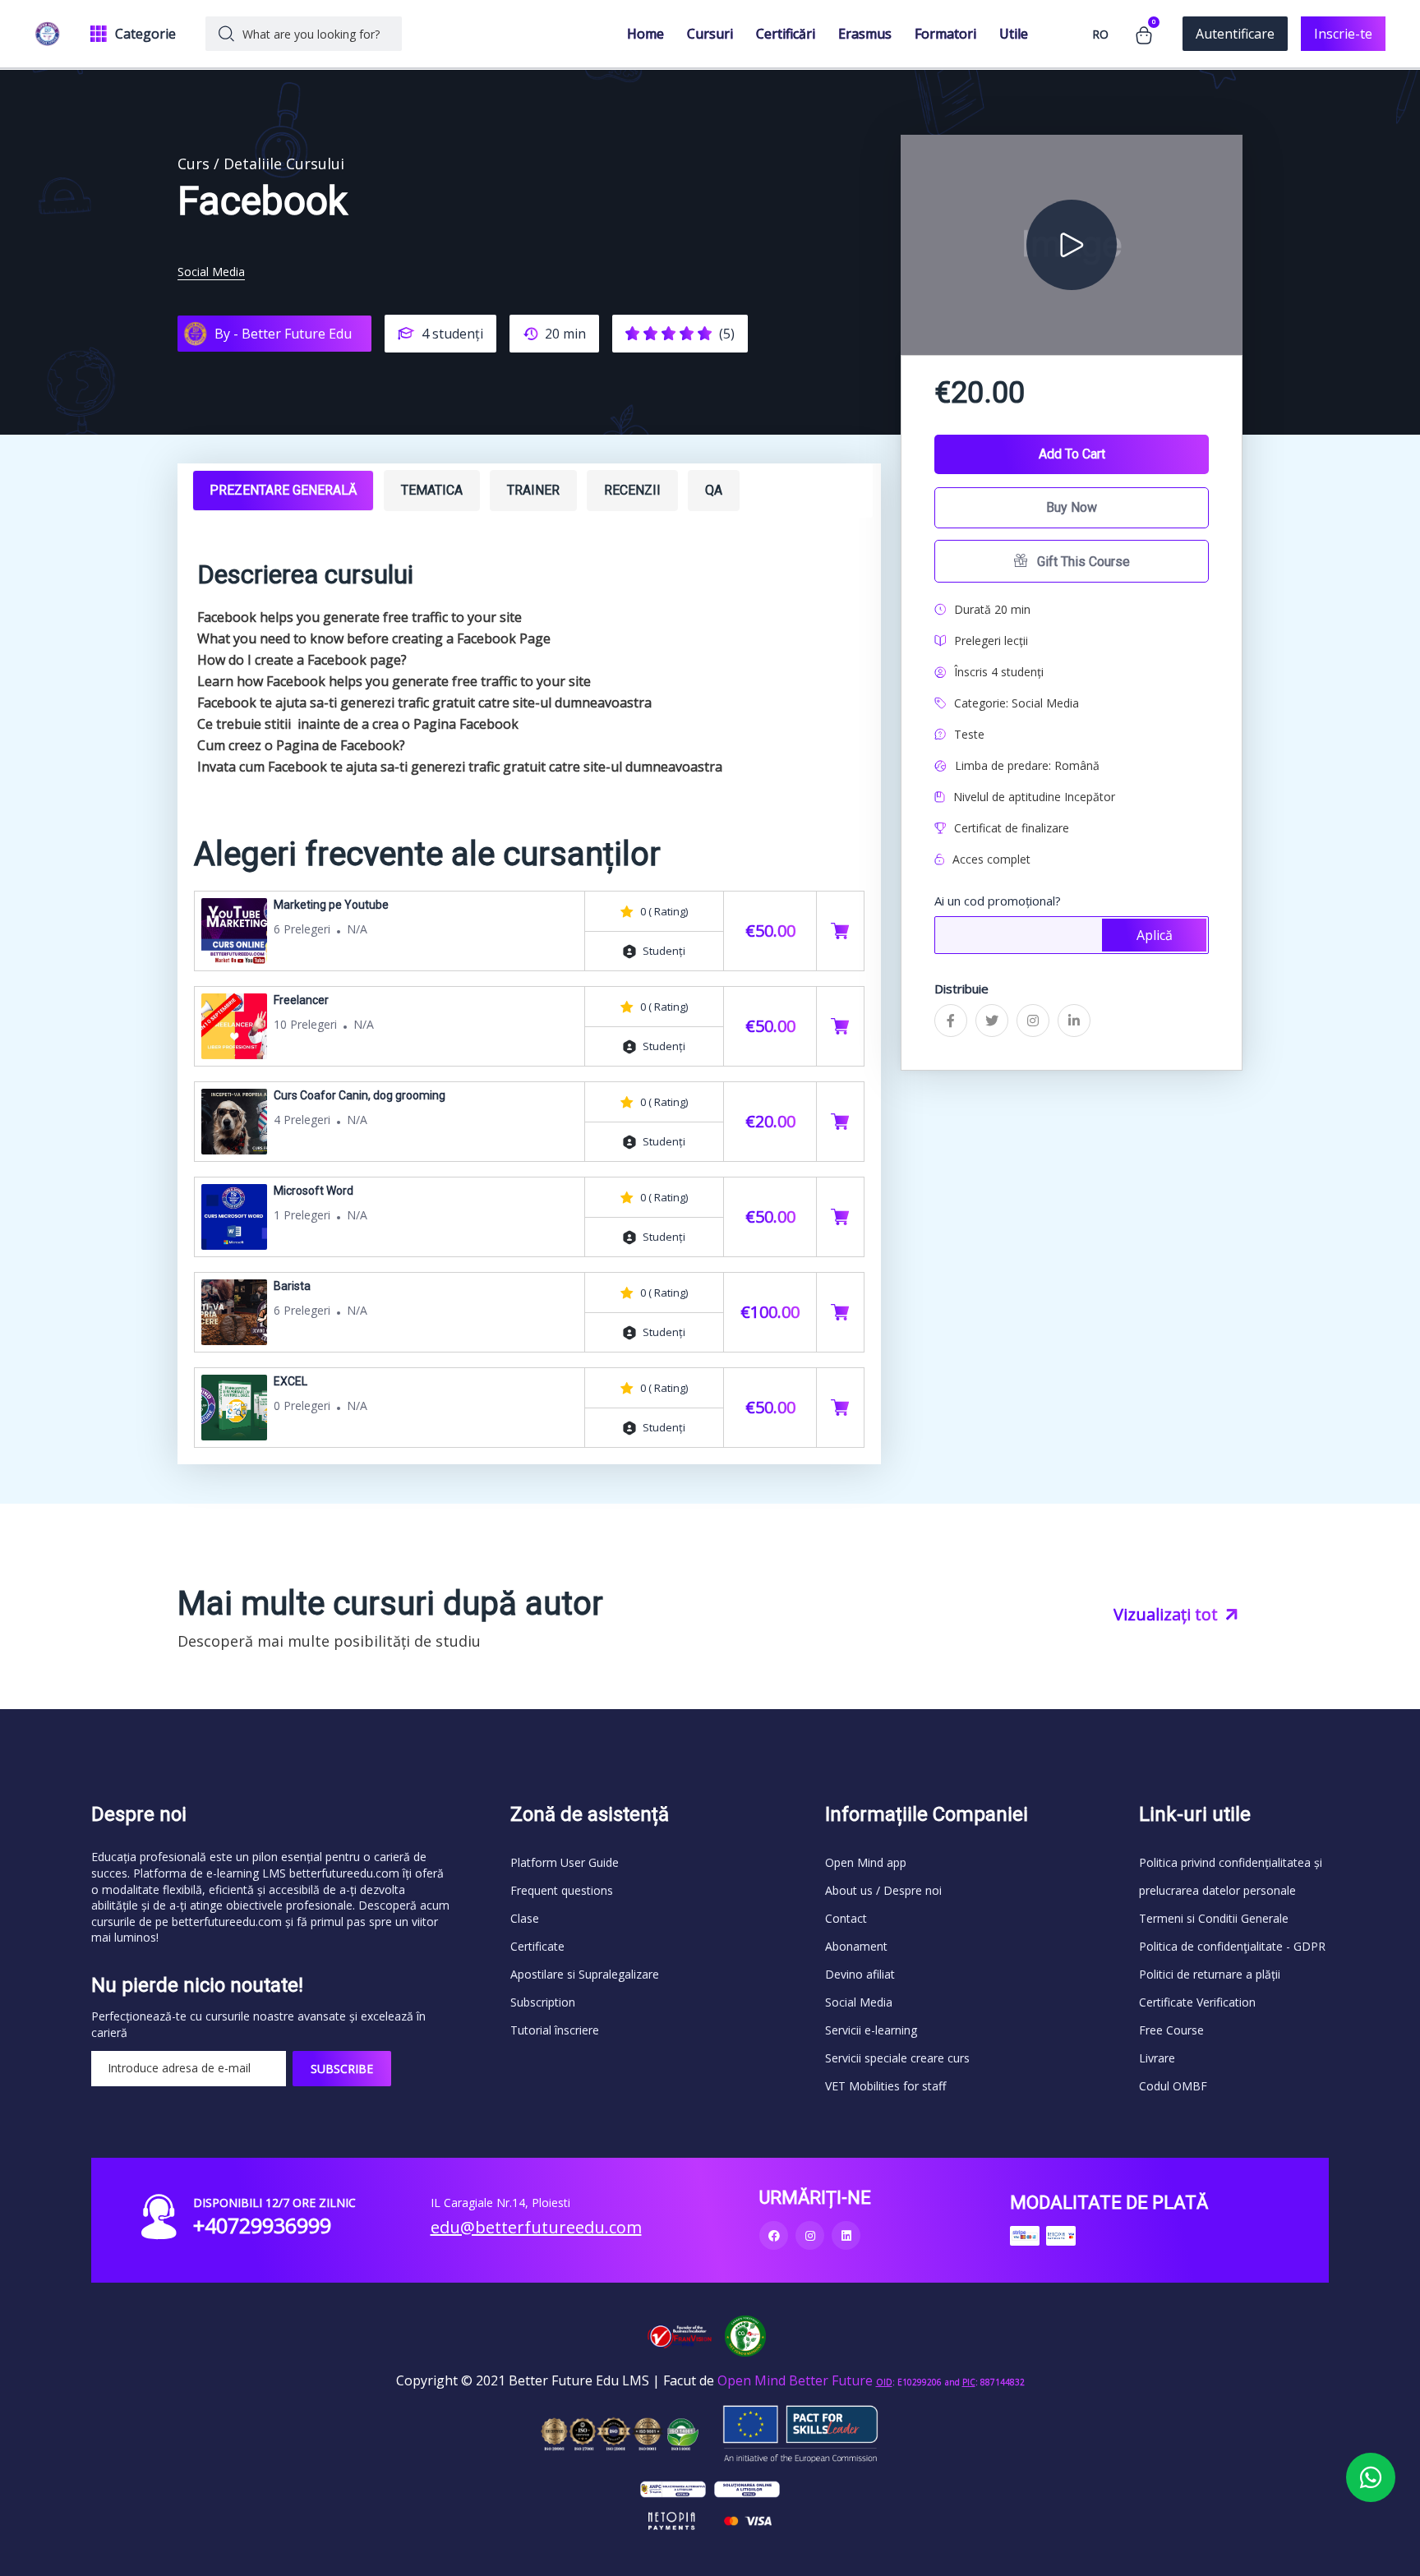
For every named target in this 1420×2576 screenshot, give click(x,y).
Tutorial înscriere (555, 2030)
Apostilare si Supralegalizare (585, 1974)
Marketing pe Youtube (331, 905)
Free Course (1171, 2030)
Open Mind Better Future (795, 2380)
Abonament (856, 1946)
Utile (1014, 34)
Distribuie (961, 988)
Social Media (211, 272)
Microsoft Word (314, 1191)
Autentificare (1235, 34)
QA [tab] (714, 490)
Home (645, 34)
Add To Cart (1072, 454)
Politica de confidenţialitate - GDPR (1232, 1946)
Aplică (1155, 935)
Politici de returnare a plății (1210, 1974)
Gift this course (1082, 562)
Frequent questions (562, 1890)
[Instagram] (810, 2235)
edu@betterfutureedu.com (536, 2227)
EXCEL (290, 1381)
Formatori (945, 34)
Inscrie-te (1343, 34)
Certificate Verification (1197, 2002)
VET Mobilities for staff (885, 2086)
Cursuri (710, 34)
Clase (525, 1918)
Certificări (786, 34)
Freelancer (301, 1000)
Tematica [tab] (432, 490)
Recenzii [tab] (632, 490)
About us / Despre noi (883, 1890)
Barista (292, 1286)
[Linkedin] (846, 2235)
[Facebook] (774, 2235)
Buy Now (1072, 507)
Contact (846, 1918)
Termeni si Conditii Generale (1214, 1918)
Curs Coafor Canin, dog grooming (360, 1095)
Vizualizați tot (1168, 1614)
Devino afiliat (860, 1974)
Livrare (1157, 2058)
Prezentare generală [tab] (283, 490)
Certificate (537, 1946)
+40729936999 (262, 2225)
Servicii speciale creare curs (897, 2058)
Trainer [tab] (533, 490)
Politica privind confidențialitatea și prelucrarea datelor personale (1231, 1876)
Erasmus (865, 34)
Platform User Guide (565, 1862)
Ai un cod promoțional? (998, 901)
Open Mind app (866, 1862)
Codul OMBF (1173, 2086)
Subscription (543, 2002)
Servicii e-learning (871, 2030)
